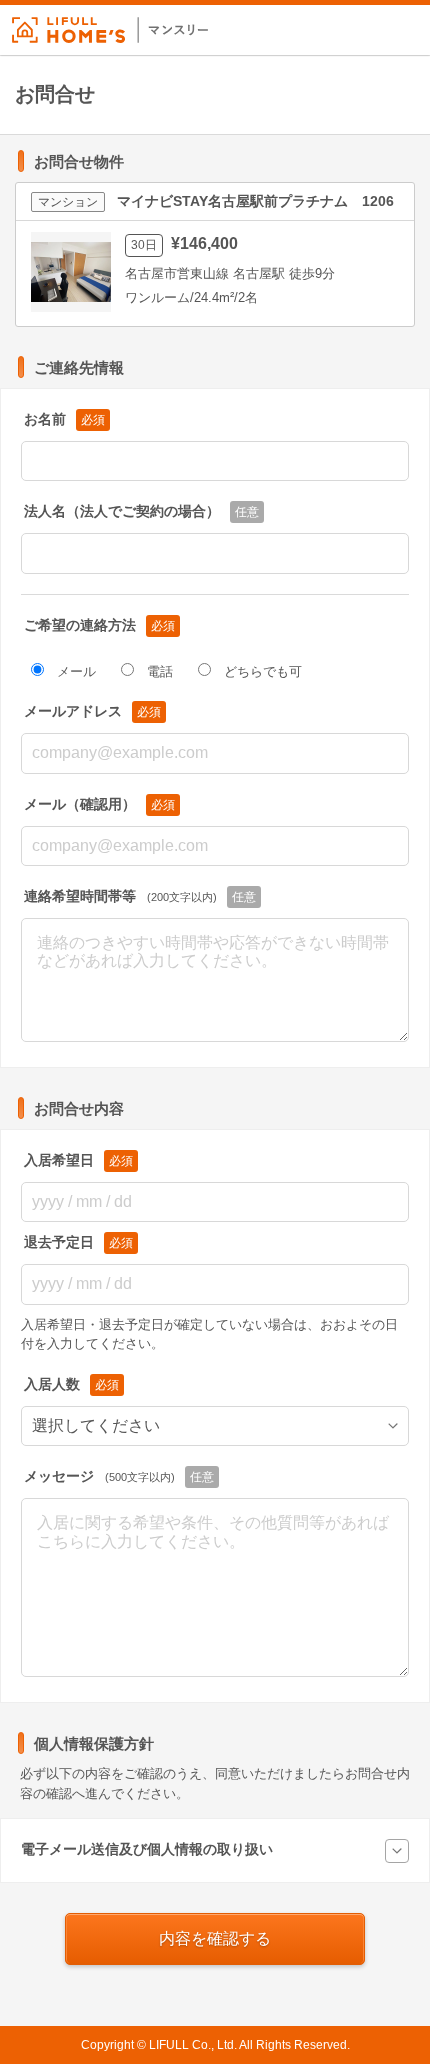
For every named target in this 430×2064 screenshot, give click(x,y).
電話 (160, 671)
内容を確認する (215, 1938)
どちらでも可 (263, 671)
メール (76, 671)
